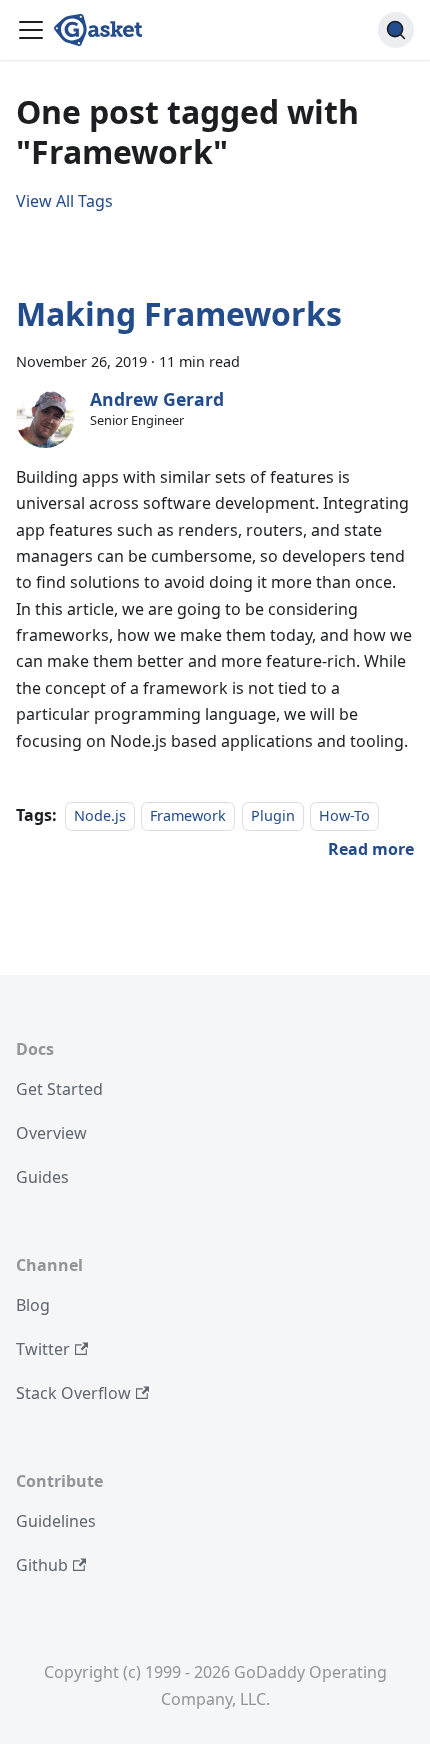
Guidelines (56, 1521)
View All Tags (64, 201)
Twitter (43, 1349)
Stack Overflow (73, 1393)
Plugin (273, 815)
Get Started (59, 1089)
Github (42, 1565)
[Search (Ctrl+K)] (396, 30)
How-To (344, 815)
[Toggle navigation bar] (31, 30)
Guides (42, 1177)
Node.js (100, 815)
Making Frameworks (179, 313)
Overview (51, 1133)
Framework (188, 815)
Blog (33, 1305)
